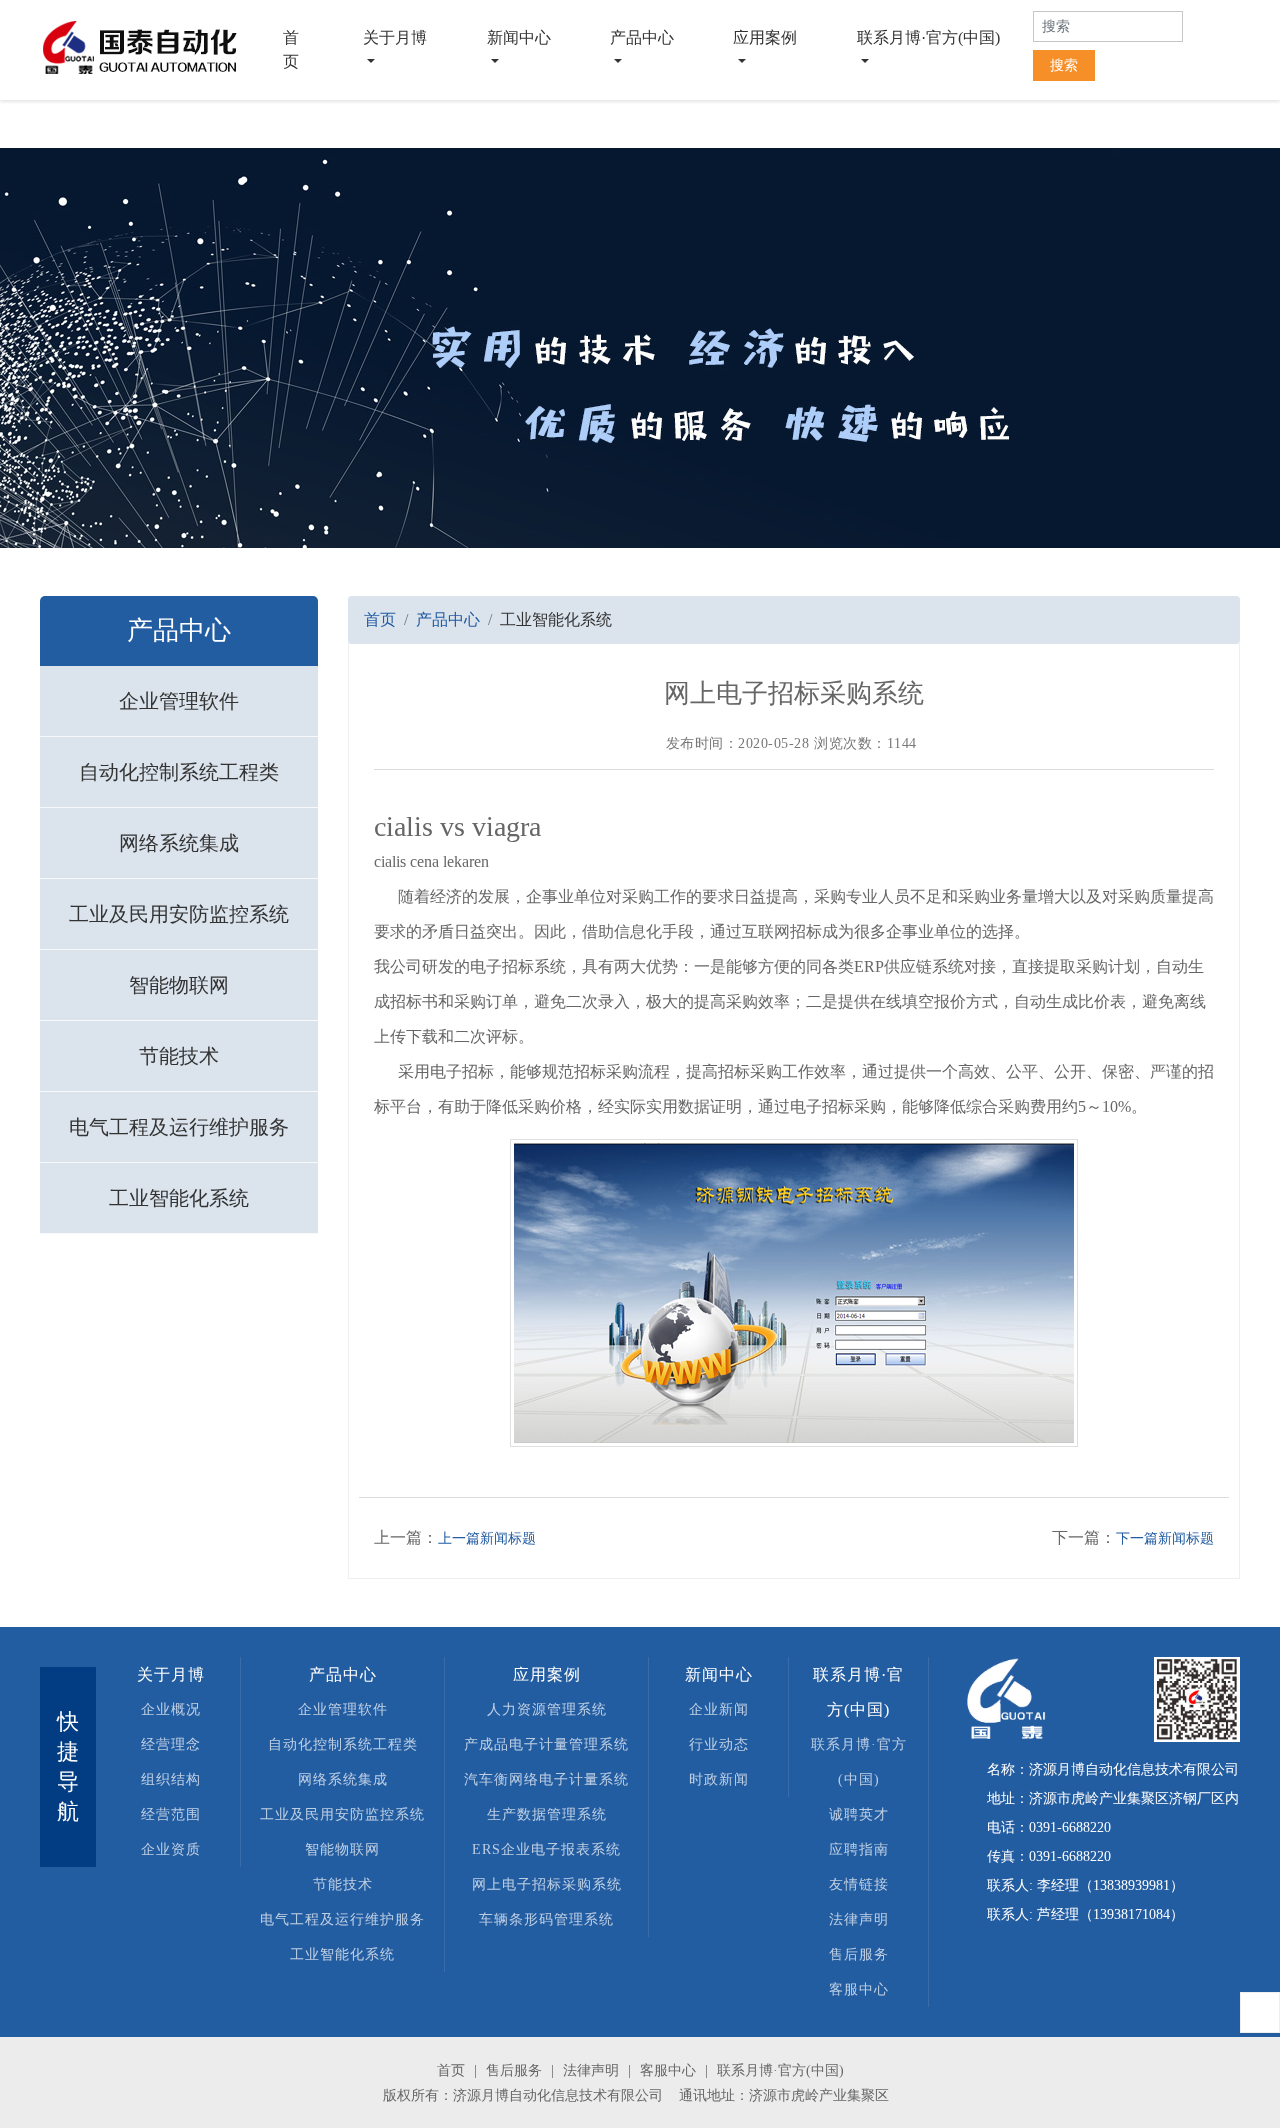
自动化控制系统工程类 (179, 772)
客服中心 (859, 1989)
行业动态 (719, 1744)
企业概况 (171, 1709)
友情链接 (859, 1884)
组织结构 (171, 1779)
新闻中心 (519, 37)
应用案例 (765, 37)
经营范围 (171, 1814)
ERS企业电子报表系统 (546, 1849)
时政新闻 (719, 1779)
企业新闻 (719, 1709)
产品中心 (642, 37)
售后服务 (859, 1954)
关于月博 (395, 37)
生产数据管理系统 (547, 1814)
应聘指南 (859, 1849)
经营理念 (171, 1744)
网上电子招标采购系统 (547, 1884)
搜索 (1064, 65)
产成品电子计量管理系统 (546, 1744)
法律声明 (859, 1919)
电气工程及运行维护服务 (179, 1127)
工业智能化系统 (179, 1198)
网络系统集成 (179, 843)
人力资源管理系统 (547, 1709)
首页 (310, 49)
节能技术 (179, 1056)
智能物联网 (179, 985)
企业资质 (171, 1849)
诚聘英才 (859, 1814)
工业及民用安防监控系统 (179, 914)
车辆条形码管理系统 (546, 1919)
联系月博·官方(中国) (928, 37)
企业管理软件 (179, 701)
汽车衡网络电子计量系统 (546, 1779)
